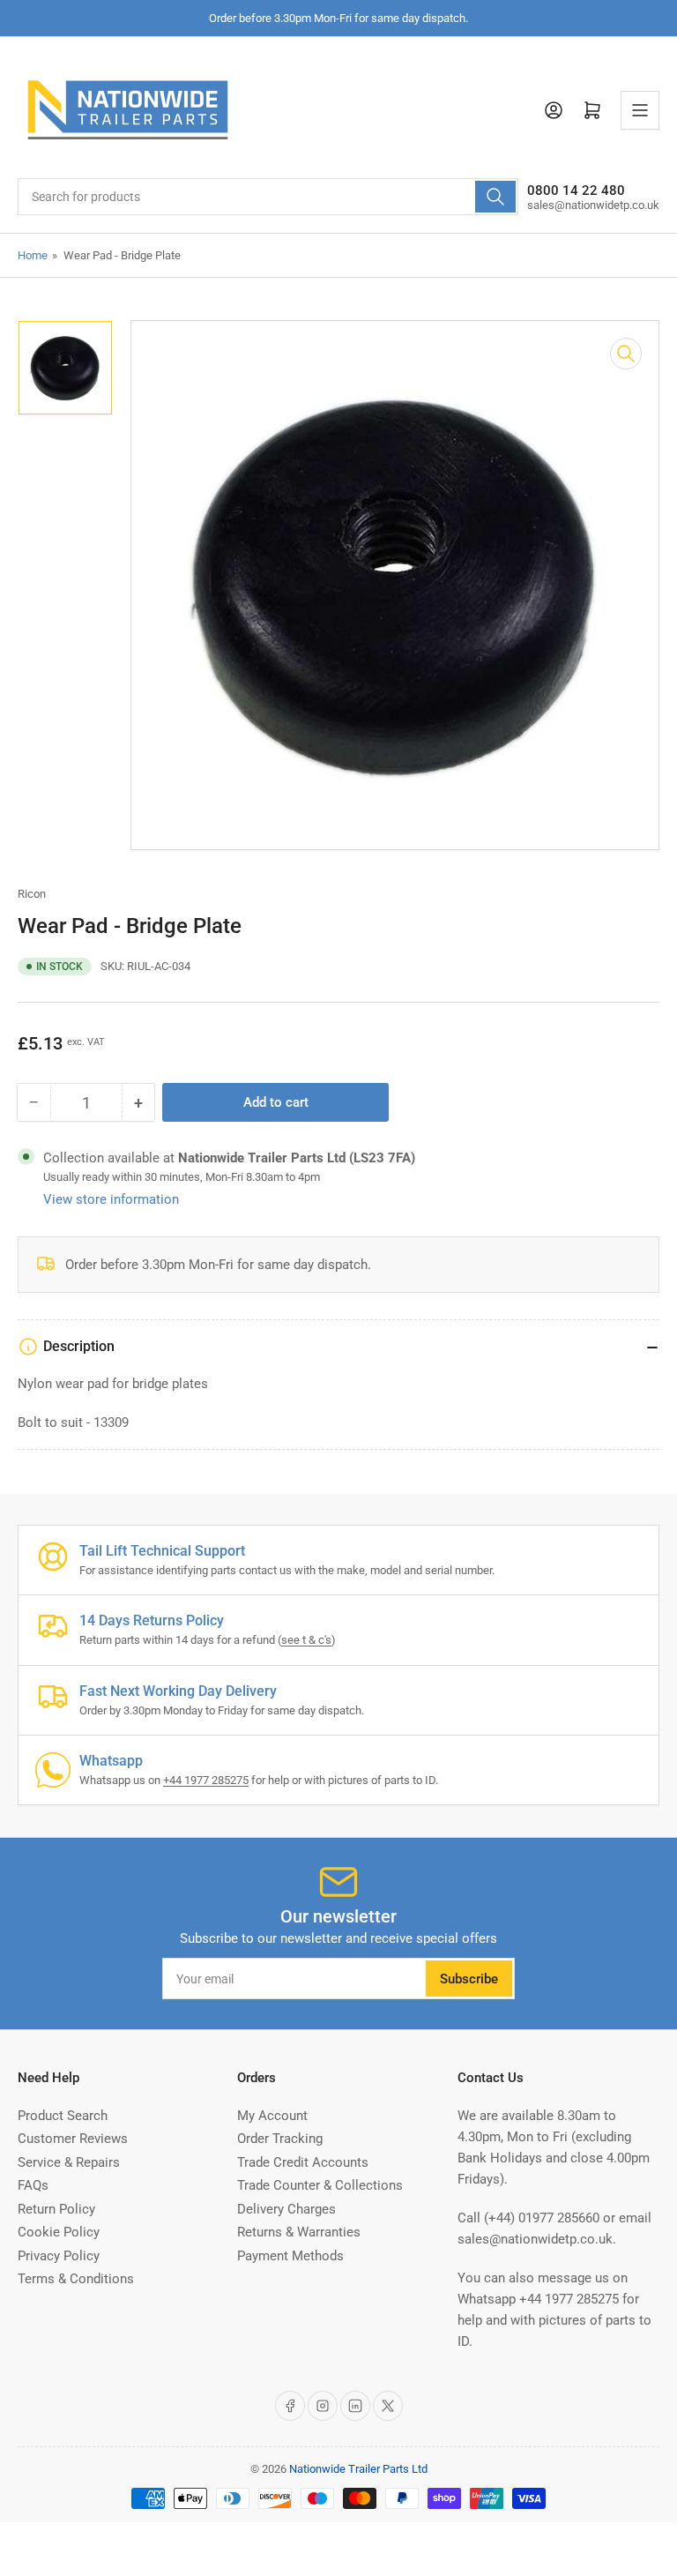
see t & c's (306, 1640)
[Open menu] (640, 110)
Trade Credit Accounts (303, 2162)
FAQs (33, 2185)
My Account (272, 2116)
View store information (111, 1199)
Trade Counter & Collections (320, 2185)
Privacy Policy (59, 2256)
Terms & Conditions (76, 2279)
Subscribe (469, 1979)
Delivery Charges (286, 2209)
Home (33, 255)
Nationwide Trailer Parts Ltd (358, 2469)
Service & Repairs (69, 2162)
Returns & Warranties (299, 2232)
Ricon (32, 894)
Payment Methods (290, 2256)
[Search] (495, 197)
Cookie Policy (59, 2232)
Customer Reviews (73, 2139)
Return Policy (56, 2209)
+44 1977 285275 (206, 1780)
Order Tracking (280, 2139)
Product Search (63, 2116)
